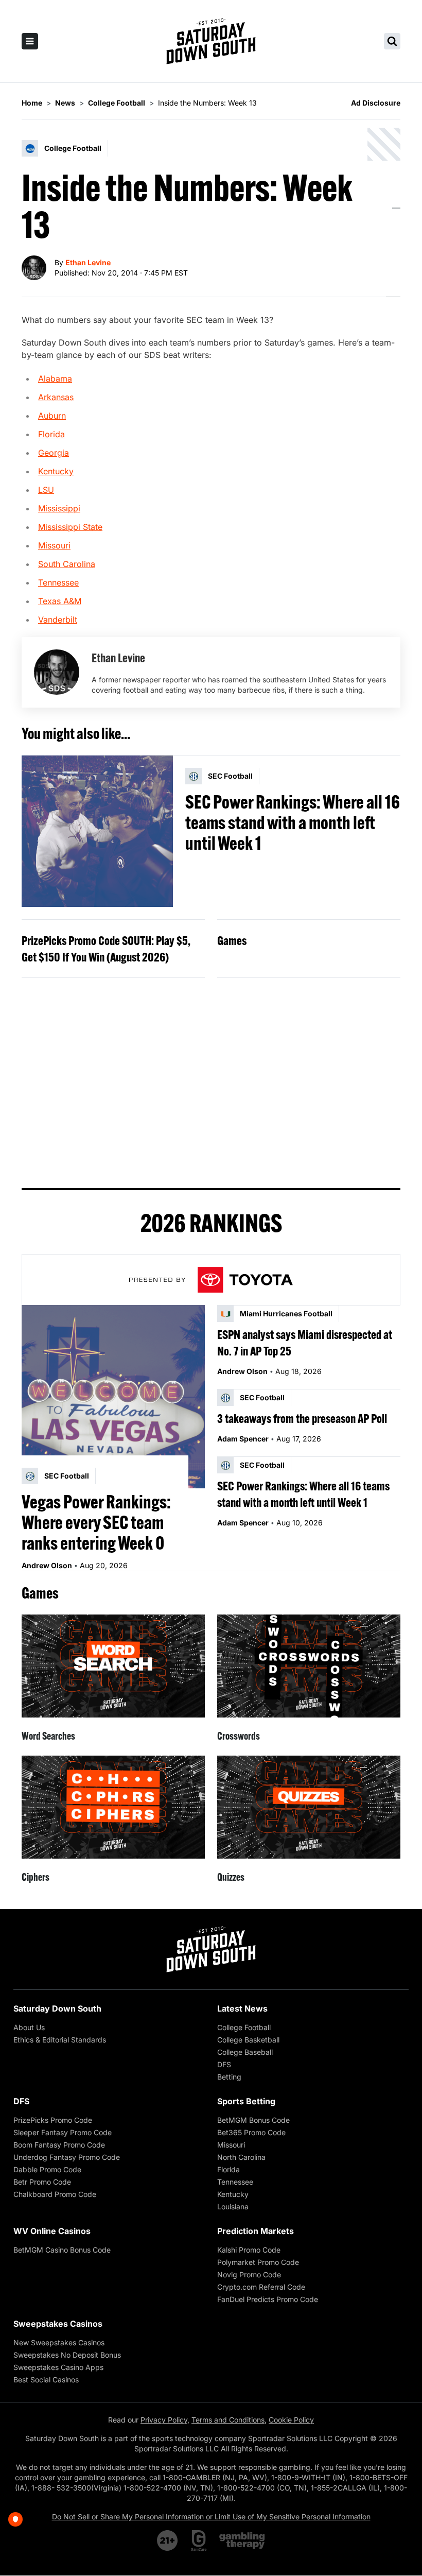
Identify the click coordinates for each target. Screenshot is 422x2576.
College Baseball (245, 2052)
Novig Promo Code (249, 2274)
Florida (51, 434)
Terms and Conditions (228, 2420)
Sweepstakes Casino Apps (58, 2367)
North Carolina (241, 2157)
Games (232, 940)
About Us (29, 2027)
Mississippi (59, 508)
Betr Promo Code (42, 2182)
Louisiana (233, 2206)
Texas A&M (60, 601)
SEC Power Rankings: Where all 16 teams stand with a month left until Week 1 (293, 822)
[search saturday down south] (392, 41)
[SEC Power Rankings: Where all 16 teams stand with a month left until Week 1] (97, 831)
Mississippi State (70, 527)
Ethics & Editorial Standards (60, 2040)
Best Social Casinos (46, 2380)
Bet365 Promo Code (251, 2132)
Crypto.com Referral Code (261, 2287)
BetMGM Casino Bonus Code (62, 2250)
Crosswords (239, 1736)
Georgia (54, 453)
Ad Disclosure (376, 103)
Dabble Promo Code (47, 2169)
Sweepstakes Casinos (58, 2324)
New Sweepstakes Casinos (59, 2342)
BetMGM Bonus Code (253, 2120)
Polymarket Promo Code (258, 2262)
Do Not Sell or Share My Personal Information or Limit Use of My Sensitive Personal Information (211, 2517)
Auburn (52, 416)
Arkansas (56, 397)
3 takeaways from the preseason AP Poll (302, 1418)
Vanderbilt (58, 620)
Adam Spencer (243, 1439)
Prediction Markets (256, 2231)
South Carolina (67, 564)
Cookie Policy (291, 2420)
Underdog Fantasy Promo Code (67, 2157)
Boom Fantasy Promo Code (59, 2145)
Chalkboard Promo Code (55, 2194)
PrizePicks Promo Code (53, 2120)
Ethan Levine (88, 262)
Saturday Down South (57, 2008)
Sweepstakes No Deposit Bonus (67, 2355)
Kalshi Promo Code (249, 2250)
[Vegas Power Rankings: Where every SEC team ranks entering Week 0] (113, 1397)
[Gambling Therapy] (242, 2540)
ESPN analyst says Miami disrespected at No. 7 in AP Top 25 (305, 1343)
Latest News (242, 2008)
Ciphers (36, 1877)
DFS (224, 2064)
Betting (229, 2077)
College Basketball (248, 2040)
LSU (46, 490)
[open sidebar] (30, 41)
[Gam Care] (199, 2540)
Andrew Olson (47, 1565)
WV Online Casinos (52, 2231)
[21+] (168, 2540)
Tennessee (58, 582)
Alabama (55, 379)
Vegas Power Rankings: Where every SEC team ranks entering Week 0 (96, 1522)
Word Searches (48, 1736)
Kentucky (56, 471)
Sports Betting (246, 2101)
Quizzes (231, 1877)
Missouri (54, 545)
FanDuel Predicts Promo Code (268, 2299)
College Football (244, 2027)
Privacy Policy (164, 2420)
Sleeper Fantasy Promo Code (63, 2132)
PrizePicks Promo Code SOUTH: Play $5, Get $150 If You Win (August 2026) (106, 949)
